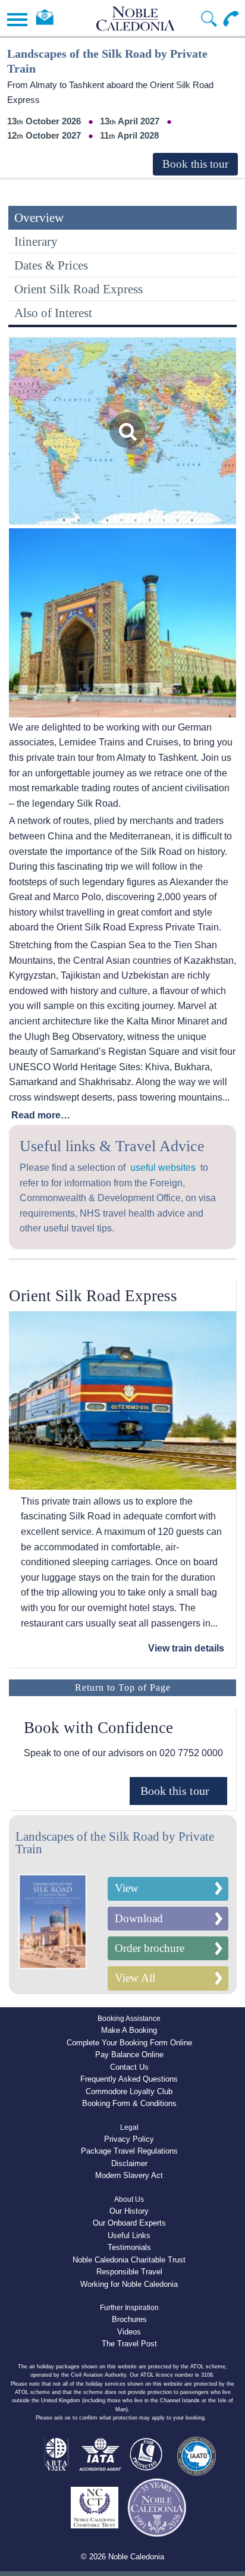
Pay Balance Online (129, 2055)
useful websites (163, 1168)
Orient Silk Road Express (78, 289)
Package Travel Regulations (129, 2151)
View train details (186, 1648)
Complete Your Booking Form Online (129, 2043)
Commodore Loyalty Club (129, 2091)
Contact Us (129, 2067)
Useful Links (129, 2235)
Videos (129, 2332)
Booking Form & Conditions (129, 2103)
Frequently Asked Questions (129, 2079)
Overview (39, 217)
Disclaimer (129, 2163)
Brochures (129, 2319)
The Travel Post (129, 2344)
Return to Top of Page (123, 1687)
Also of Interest (53, 313)
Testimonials (129, 2247)
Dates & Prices (51, 265)
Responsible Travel (129, 2272)
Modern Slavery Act (129, 2175)
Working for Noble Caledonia (129, 2284)
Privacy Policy (129, 2139)
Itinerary (36, 241)
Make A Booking (129, 2030)
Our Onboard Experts (129, 2223)
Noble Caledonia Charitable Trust (129, 2260)
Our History (129, 2211)
